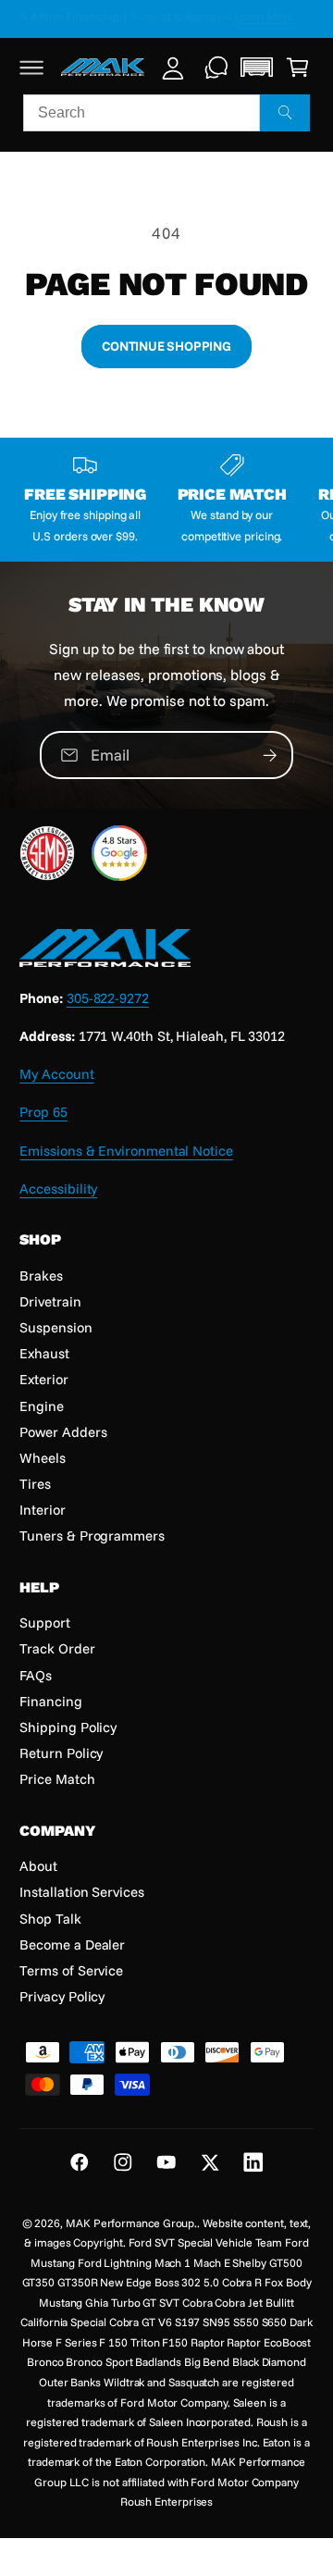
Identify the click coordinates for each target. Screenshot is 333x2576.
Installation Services (81, 1892)
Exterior (43, 1379)
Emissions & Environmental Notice (126, 1151)
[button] (32, 67)
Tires (35, 1484)
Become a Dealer (72, 1944)
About (38, 1866)
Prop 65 (43, 1112)
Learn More (278, 16)
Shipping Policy (68, 1727)
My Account (56, 1074)
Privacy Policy (62, 1996)
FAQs (36, 1675)
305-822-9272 (108, 998)
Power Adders (63, 1432)
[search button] (285, 113)
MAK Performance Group (130, 2223)
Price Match (57, 1779)
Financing (50, 1701)
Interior (42, 1510)
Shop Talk (50, 1919)
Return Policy (61, 1753)
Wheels (43, 1458)
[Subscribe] (270, 755)
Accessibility (58, 1189)
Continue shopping (166, 346)
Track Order (57, 1648)
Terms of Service (71, 1970)
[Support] (217, 67)
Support (44, 1622)
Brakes (41, 1276)
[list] (166, 500)
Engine (42, 1406)
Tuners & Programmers (92, 1536)
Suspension (55, 1327)
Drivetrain (50, 1301)
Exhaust (44, 1353)
